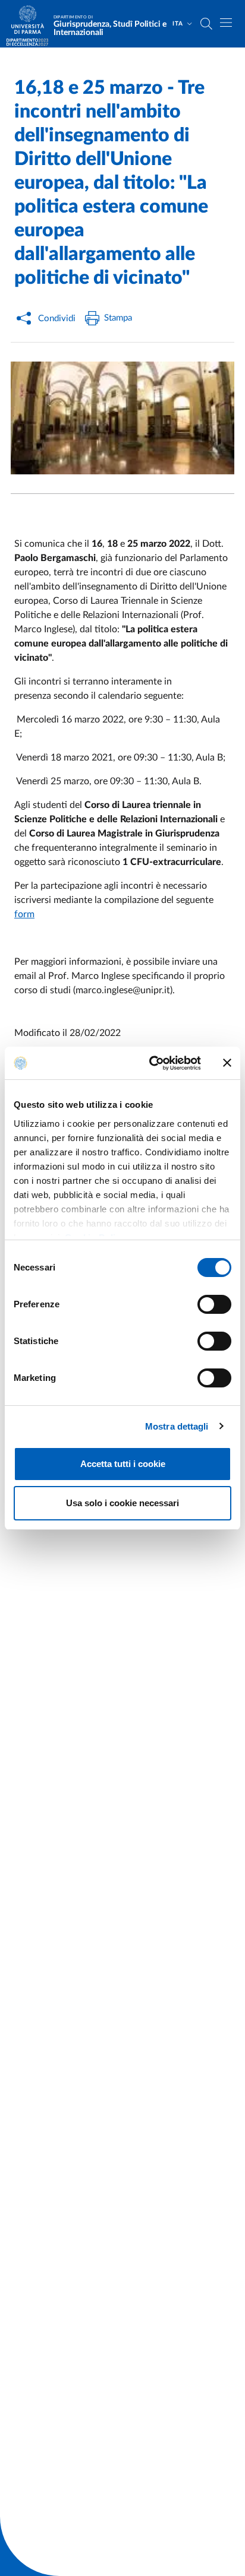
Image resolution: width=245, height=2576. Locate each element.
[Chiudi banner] (227, 1063)
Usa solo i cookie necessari (122, 1503)
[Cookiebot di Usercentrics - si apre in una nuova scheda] (152, 1063)
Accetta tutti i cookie (123, 1464)
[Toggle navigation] (226, 23)
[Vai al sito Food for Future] (27, 42)
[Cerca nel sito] (206, 24)
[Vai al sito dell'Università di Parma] (32, 24)
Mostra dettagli (177, 1426)
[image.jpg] (122, 418)
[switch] (214, 1304)
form (24, 914)
